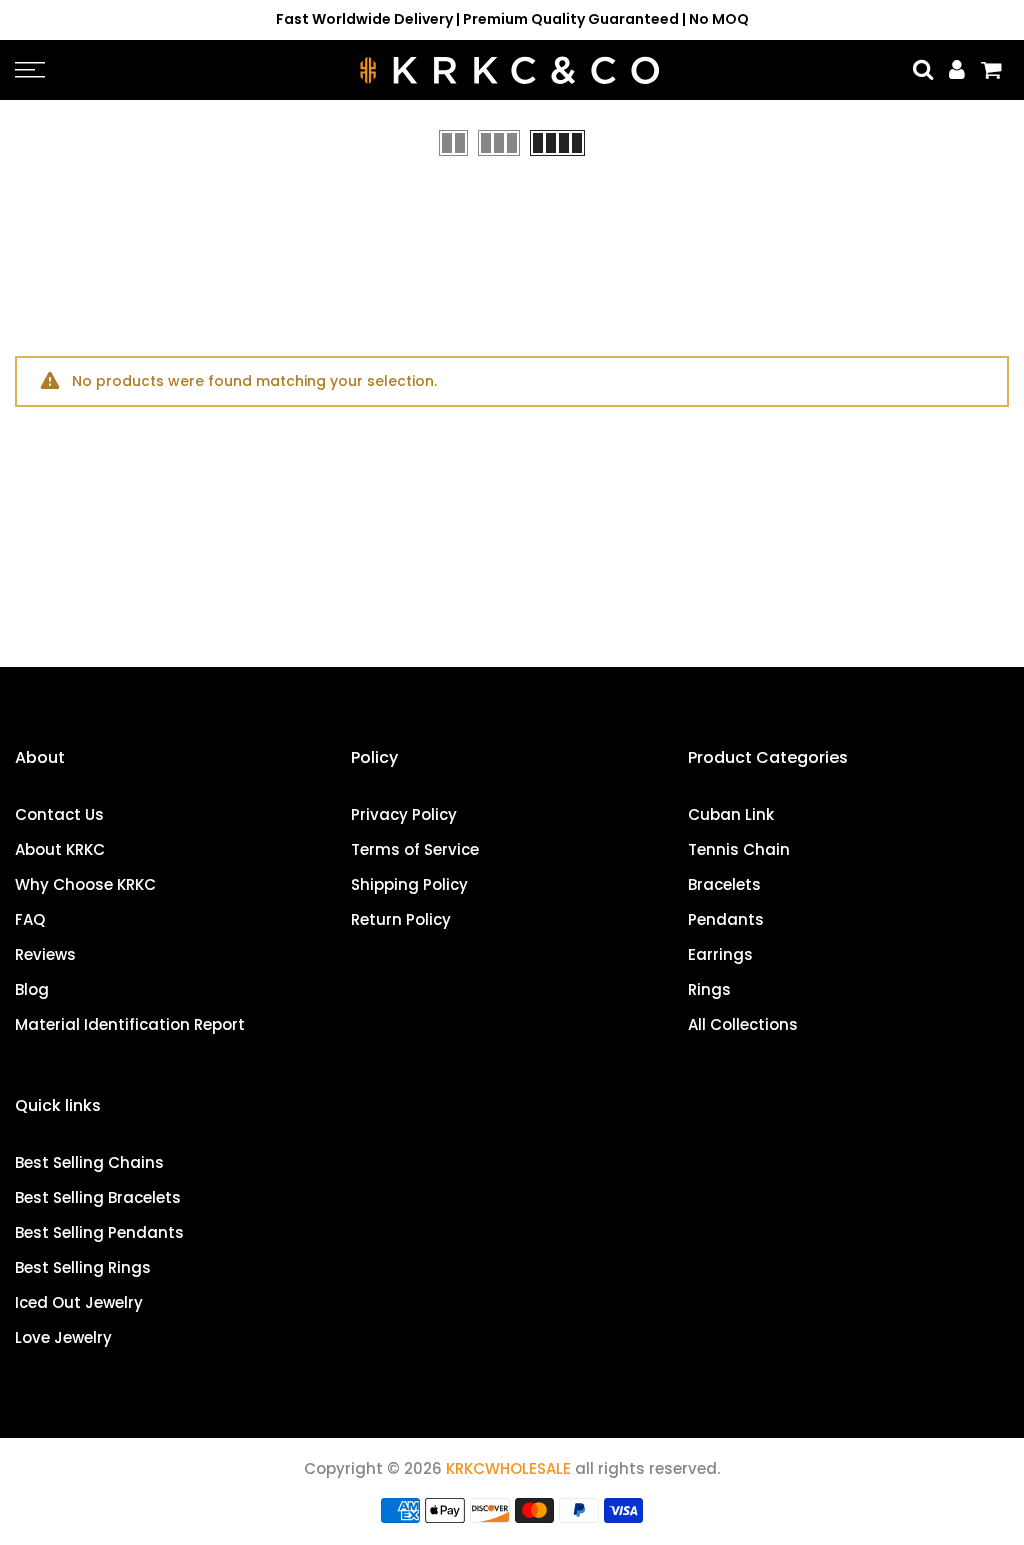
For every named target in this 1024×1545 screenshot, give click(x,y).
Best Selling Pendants (99, 1232)
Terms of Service (415, 849)
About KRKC (60, 849)
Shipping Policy (409, 884)
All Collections (743, 1024)
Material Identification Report (130, 1024)
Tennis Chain (739, 849)
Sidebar (979, 141)
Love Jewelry (63, 1337)
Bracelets (724, 884)
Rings (709, 989)
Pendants (726, 919)
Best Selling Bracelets (98, 1197)
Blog (32, 989)
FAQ (30, 919)
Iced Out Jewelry (79, 1302)
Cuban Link (731, 814)
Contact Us (59, 814)
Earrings (720, 954)
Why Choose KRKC (85, 884)
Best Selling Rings (83, 1267)
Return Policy (401, 919)
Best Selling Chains (89, 1162)
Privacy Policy (404, 814)
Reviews (45, 954)
